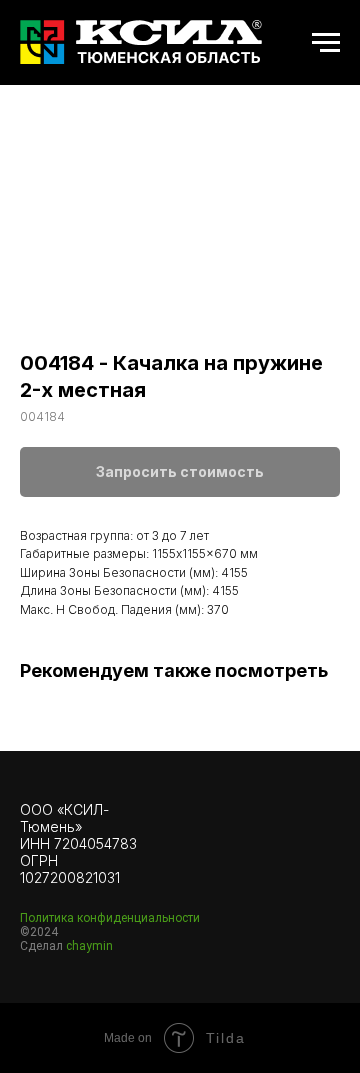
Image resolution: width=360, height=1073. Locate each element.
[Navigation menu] (326, 43)
